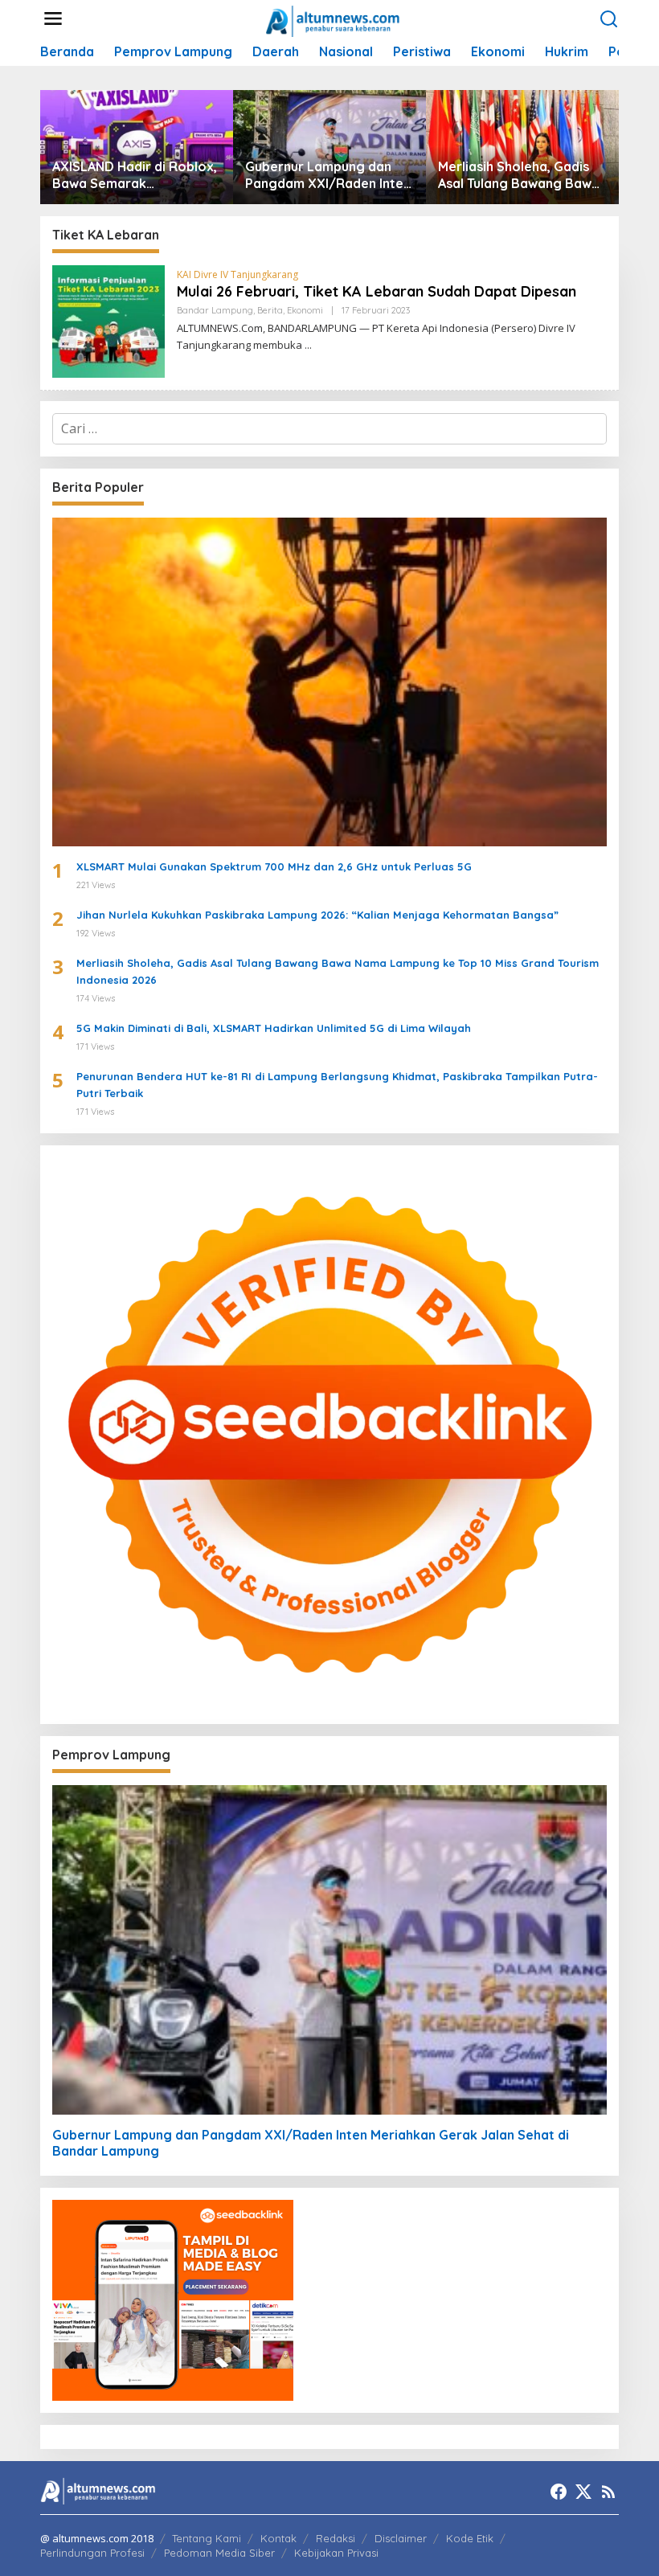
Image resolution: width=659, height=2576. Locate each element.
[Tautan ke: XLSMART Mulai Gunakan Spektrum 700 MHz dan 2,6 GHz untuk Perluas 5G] (329, 682)
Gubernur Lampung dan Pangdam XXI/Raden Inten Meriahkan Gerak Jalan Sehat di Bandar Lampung (328, 175)
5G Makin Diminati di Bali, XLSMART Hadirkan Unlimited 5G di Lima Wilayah (274, 1028)
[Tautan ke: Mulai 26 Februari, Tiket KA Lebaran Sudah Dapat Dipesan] (108, 320)
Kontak (278, 2538)
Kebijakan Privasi (336, 2553)
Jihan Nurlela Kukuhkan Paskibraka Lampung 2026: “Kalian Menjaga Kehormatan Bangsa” (317, 915)
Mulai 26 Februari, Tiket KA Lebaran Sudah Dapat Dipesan (377, 291)
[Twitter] (583, 2492)
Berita (270, 310)
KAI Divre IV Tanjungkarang (237, 274)
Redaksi (336, 2538)
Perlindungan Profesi (92, 2553)
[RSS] (608, 2492)
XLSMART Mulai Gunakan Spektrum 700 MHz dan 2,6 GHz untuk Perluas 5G (274, 866)
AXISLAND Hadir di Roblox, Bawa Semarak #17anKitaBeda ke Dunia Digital (135, 175)
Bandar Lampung (215, 310)
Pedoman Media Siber (219, 2553)
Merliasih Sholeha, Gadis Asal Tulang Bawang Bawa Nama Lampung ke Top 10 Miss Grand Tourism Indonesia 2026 (519, 175)
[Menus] (53, 19)
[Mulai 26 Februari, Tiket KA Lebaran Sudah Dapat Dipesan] (308, 345)
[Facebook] (559, 2492)
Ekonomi (305, 310)
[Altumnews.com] (333, 19)
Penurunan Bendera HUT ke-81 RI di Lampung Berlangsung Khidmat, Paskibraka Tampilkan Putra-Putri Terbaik (337, 1085)
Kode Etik (470, 2538)
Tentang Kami (207, 2538)
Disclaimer (401, 2538)
